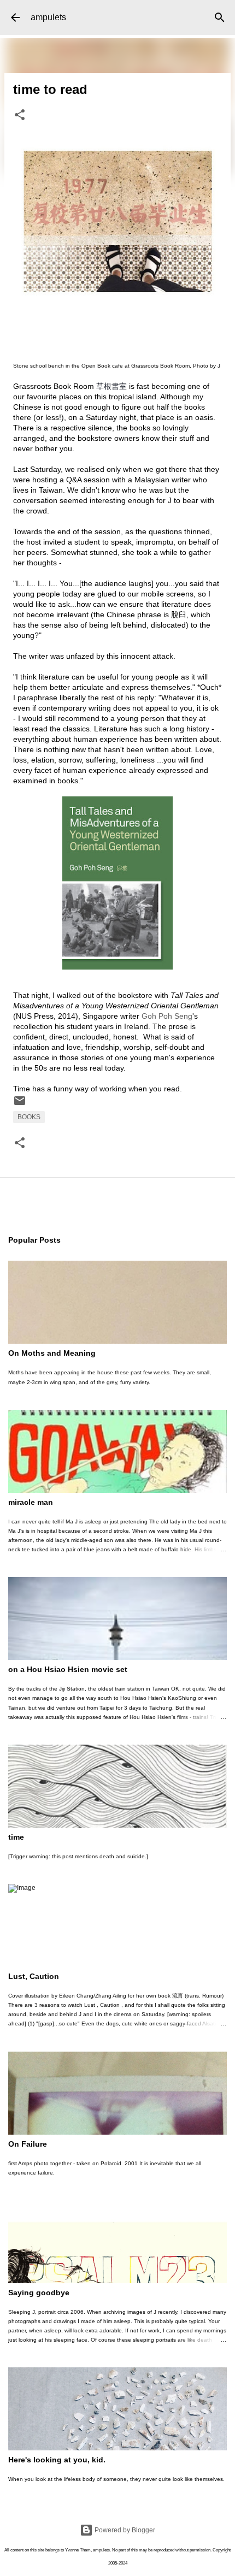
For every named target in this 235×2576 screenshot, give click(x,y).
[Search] (220, 17)
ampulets (48, 17)
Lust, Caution (34, 1976)
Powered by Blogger (124, 2530)
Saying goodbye (39, 2293)
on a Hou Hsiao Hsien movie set (68, 1669)
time (16, 1837)
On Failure (28, 2144)
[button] (20, 116)
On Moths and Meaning (52, 1353)
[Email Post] (20, 1105)
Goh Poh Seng (167, 1016)
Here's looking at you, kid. (57, 2460)
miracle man (31, 1502)
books (29, 1117)
